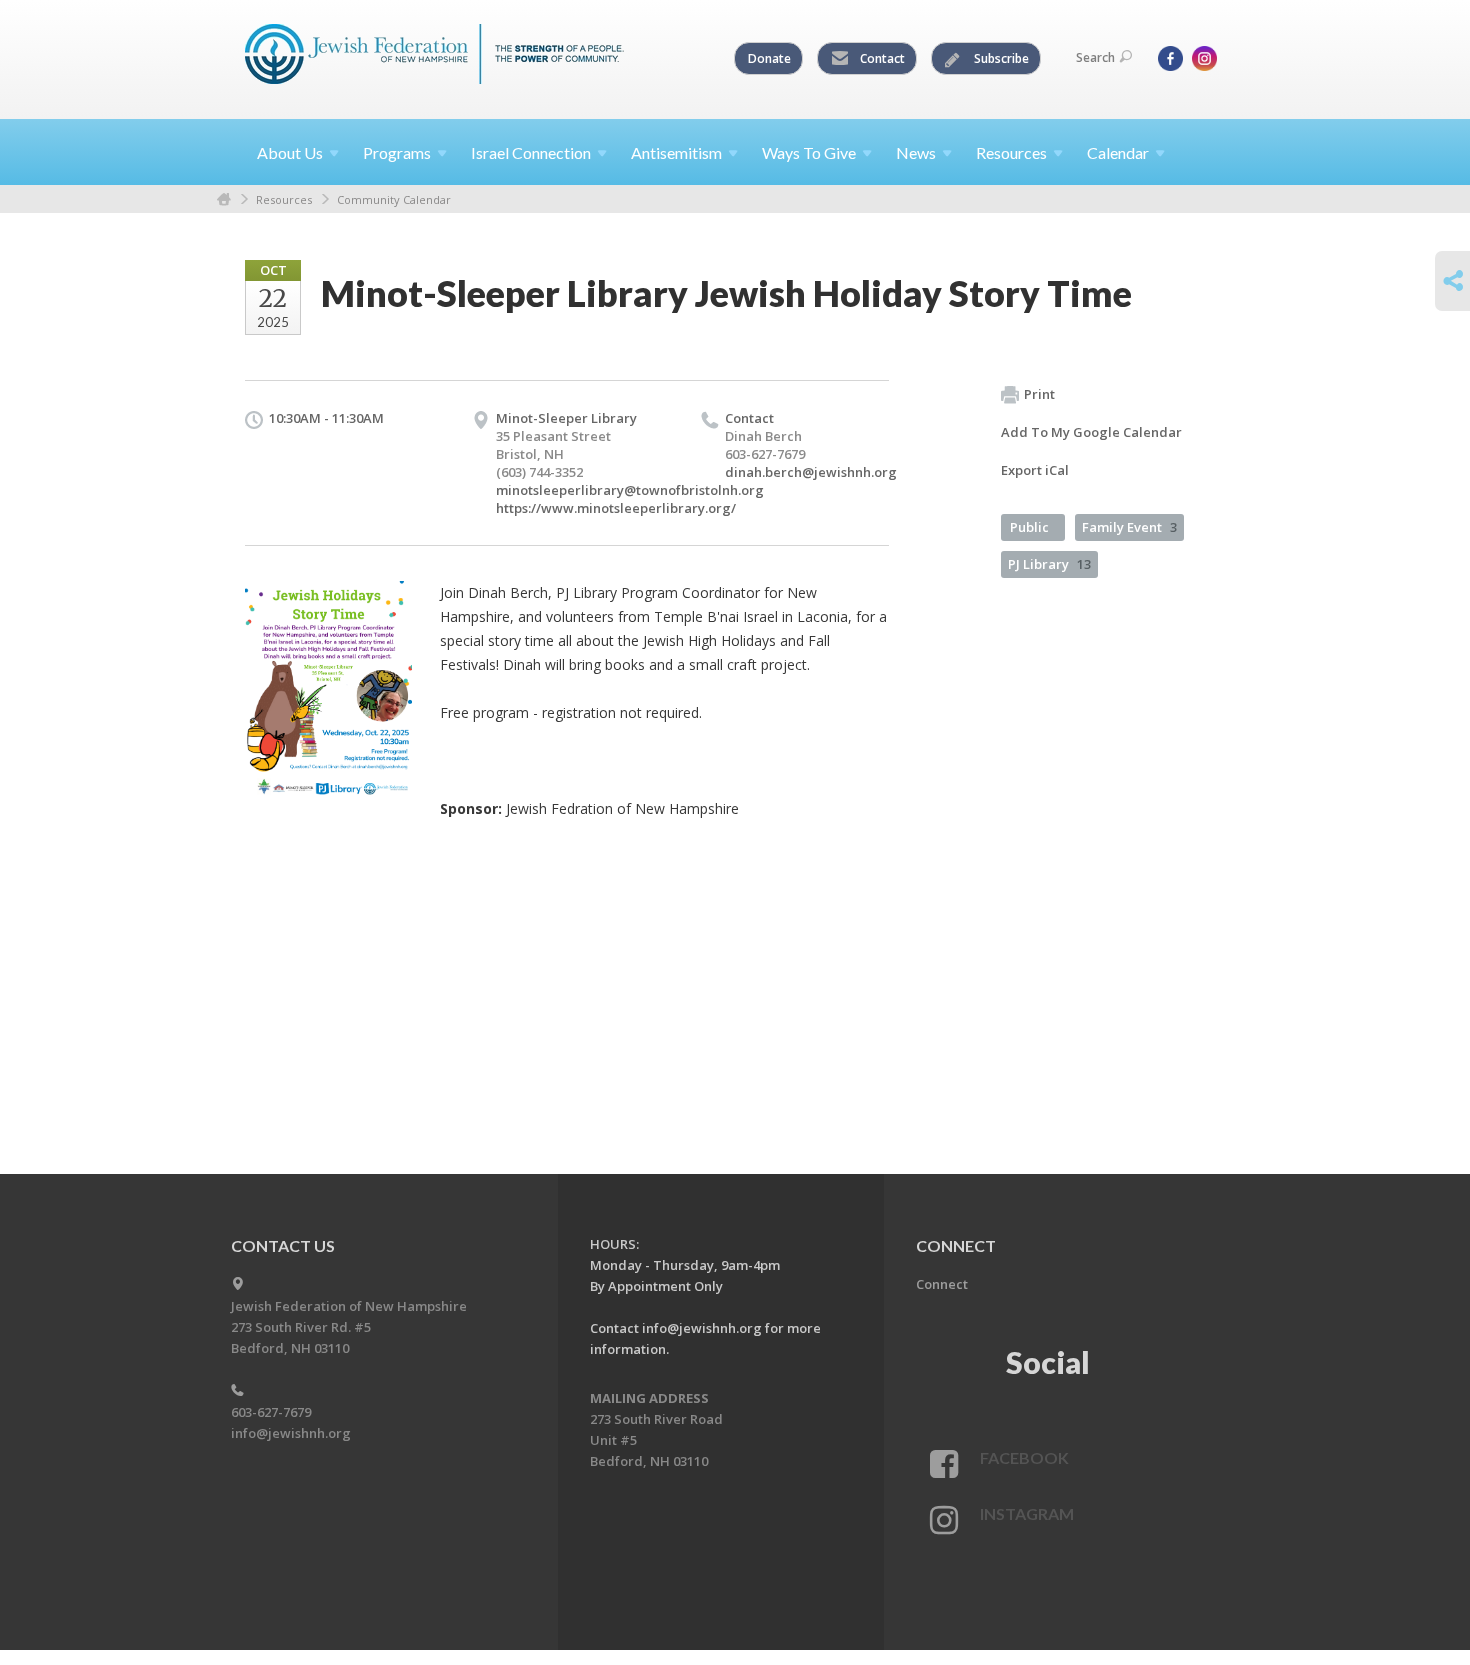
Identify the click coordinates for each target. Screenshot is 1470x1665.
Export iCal (1035, 470)
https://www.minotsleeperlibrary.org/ (616, 508)
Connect (942, 1284)
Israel (531, 152)
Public (1029, 527)
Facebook (1024, 1457)
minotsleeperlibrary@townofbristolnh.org (630, 490)
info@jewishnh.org (291, 1433)
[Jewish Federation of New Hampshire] (435, 57)
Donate (769, 58)
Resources (284, 199)
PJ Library (1049, 564)
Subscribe (1000, 58)
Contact (881, 58)
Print (1039, 394)
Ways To (809, 152)
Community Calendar (394, 199)
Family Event (1129, 527)
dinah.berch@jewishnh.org (811, 472)
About (290, 152)
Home (224, 199)
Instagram (1027, 1513)
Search (1095, 57)
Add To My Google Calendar (1091, 432)
